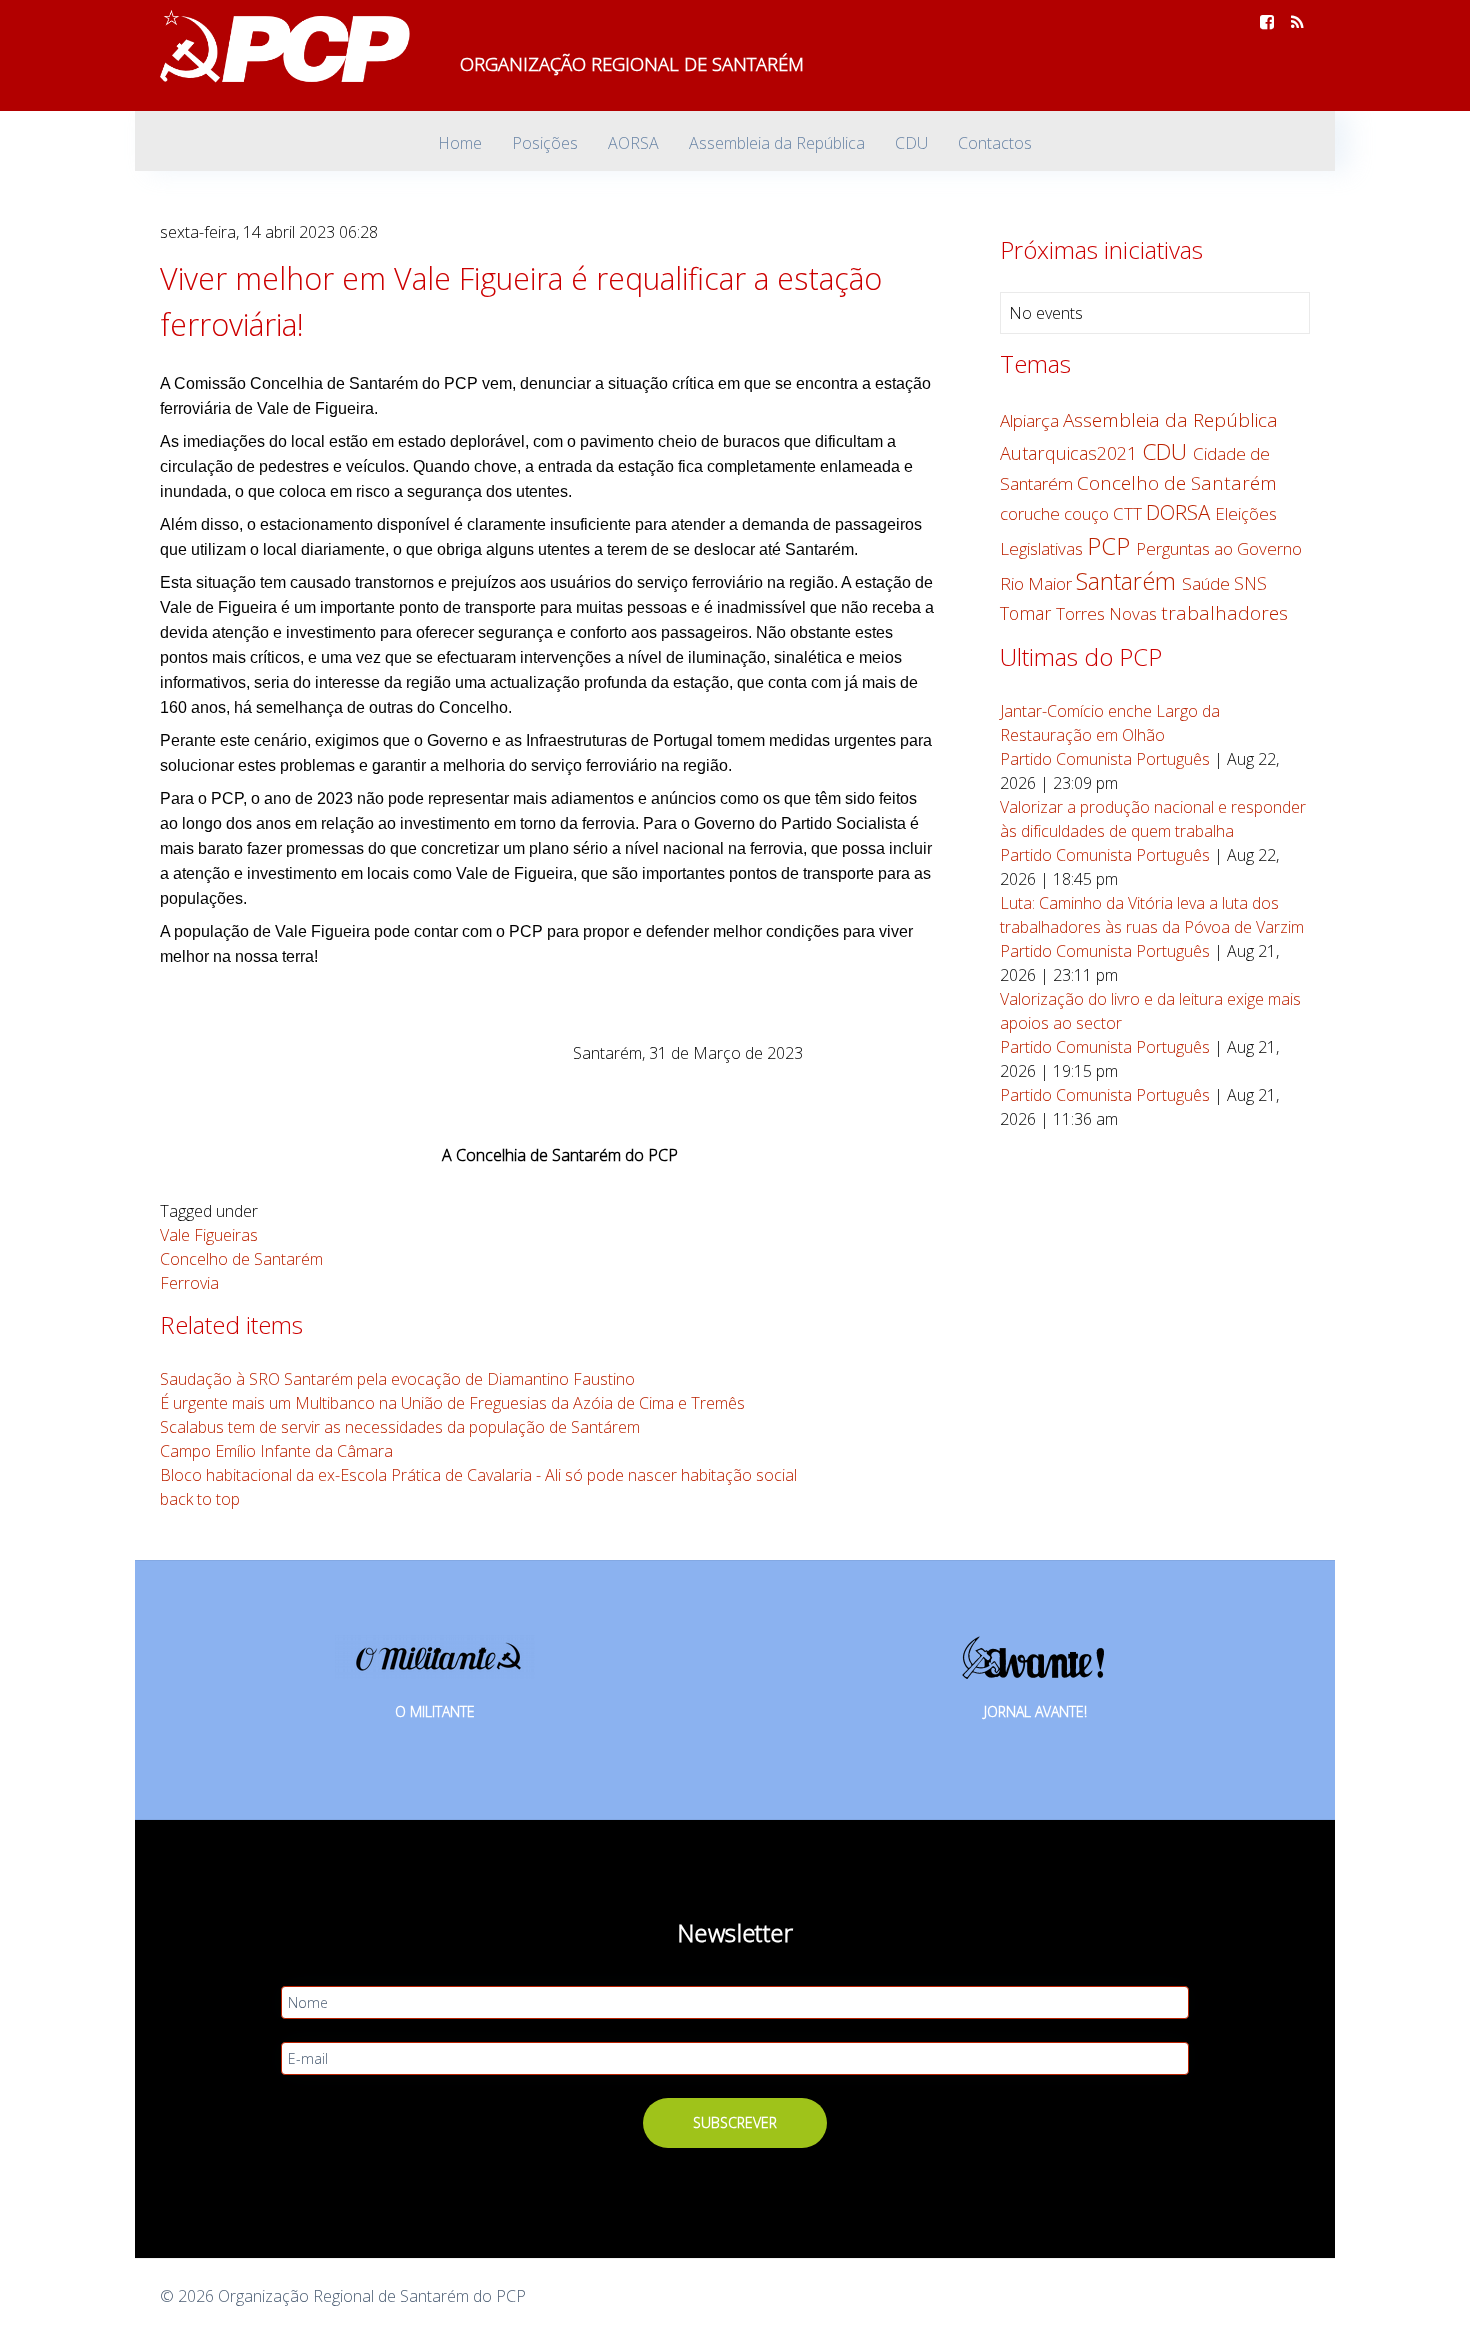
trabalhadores (1224, 613)
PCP (1111, 545)
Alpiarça (1031, 420)
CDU (1167, 451)
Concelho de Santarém (241, 1259)
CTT (1129, 513)
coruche (1032, 513)
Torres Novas (1108, 613)
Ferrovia (189, 1283)
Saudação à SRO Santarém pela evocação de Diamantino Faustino (397, 1379)
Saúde (1208, 583)
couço (1088, 513)
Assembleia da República (1170, 420)
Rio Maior (1038, 583)
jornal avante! (1035, 1711)
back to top (200, 1499)
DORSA (1180, 512)
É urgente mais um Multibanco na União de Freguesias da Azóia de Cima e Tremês (452, 1403)
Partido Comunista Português (1105, 759)
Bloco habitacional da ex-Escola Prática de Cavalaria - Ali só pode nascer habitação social (478, 1475)
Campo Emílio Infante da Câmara (276, 1451)
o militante (435, 1711)
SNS (1250, 583)
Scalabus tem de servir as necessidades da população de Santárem (400, 1427)
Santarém (1129, 581)
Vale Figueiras (209, 1235)
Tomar (1028, 613)
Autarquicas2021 (1071, 453)
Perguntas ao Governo (1219, 548)
